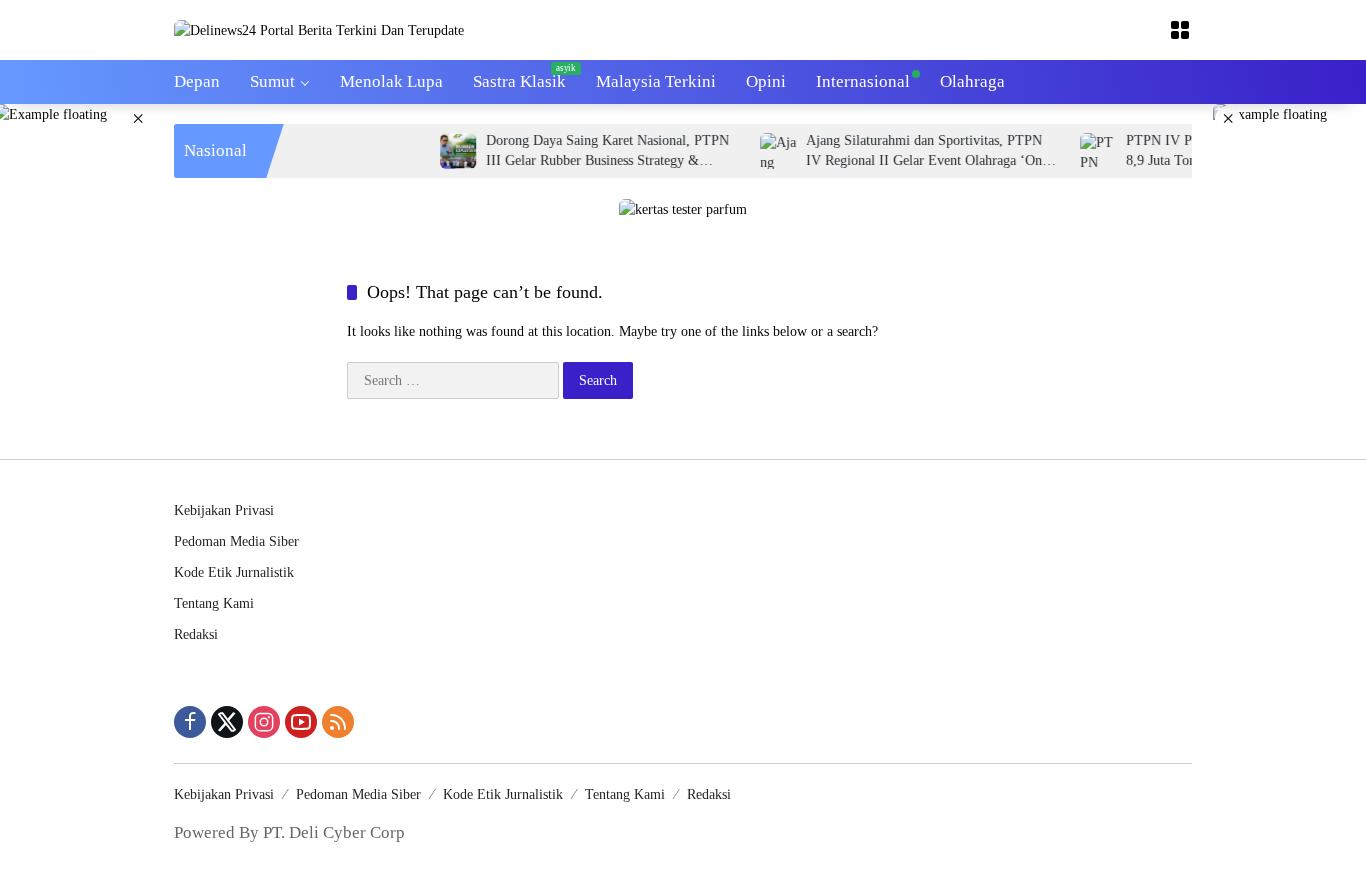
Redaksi (196, 634)
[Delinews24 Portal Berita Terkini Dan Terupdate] (319, 29)
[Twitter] (227, 722)
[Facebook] (190, 722)
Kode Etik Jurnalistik (234, 572)
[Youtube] (301, 722)
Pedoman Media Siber (236, 541)
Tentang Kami (214, 603)
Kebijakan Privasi (224, 510)
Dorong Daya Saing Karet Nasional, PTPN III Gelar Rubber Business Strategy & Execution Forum (592, 151)
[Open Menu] (1180, 30)
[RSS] (338, 722)
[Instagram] (264, 722)
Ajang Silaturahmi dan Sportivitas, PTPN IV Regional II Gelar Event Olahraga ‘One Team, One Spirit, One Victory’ (912, 151)
